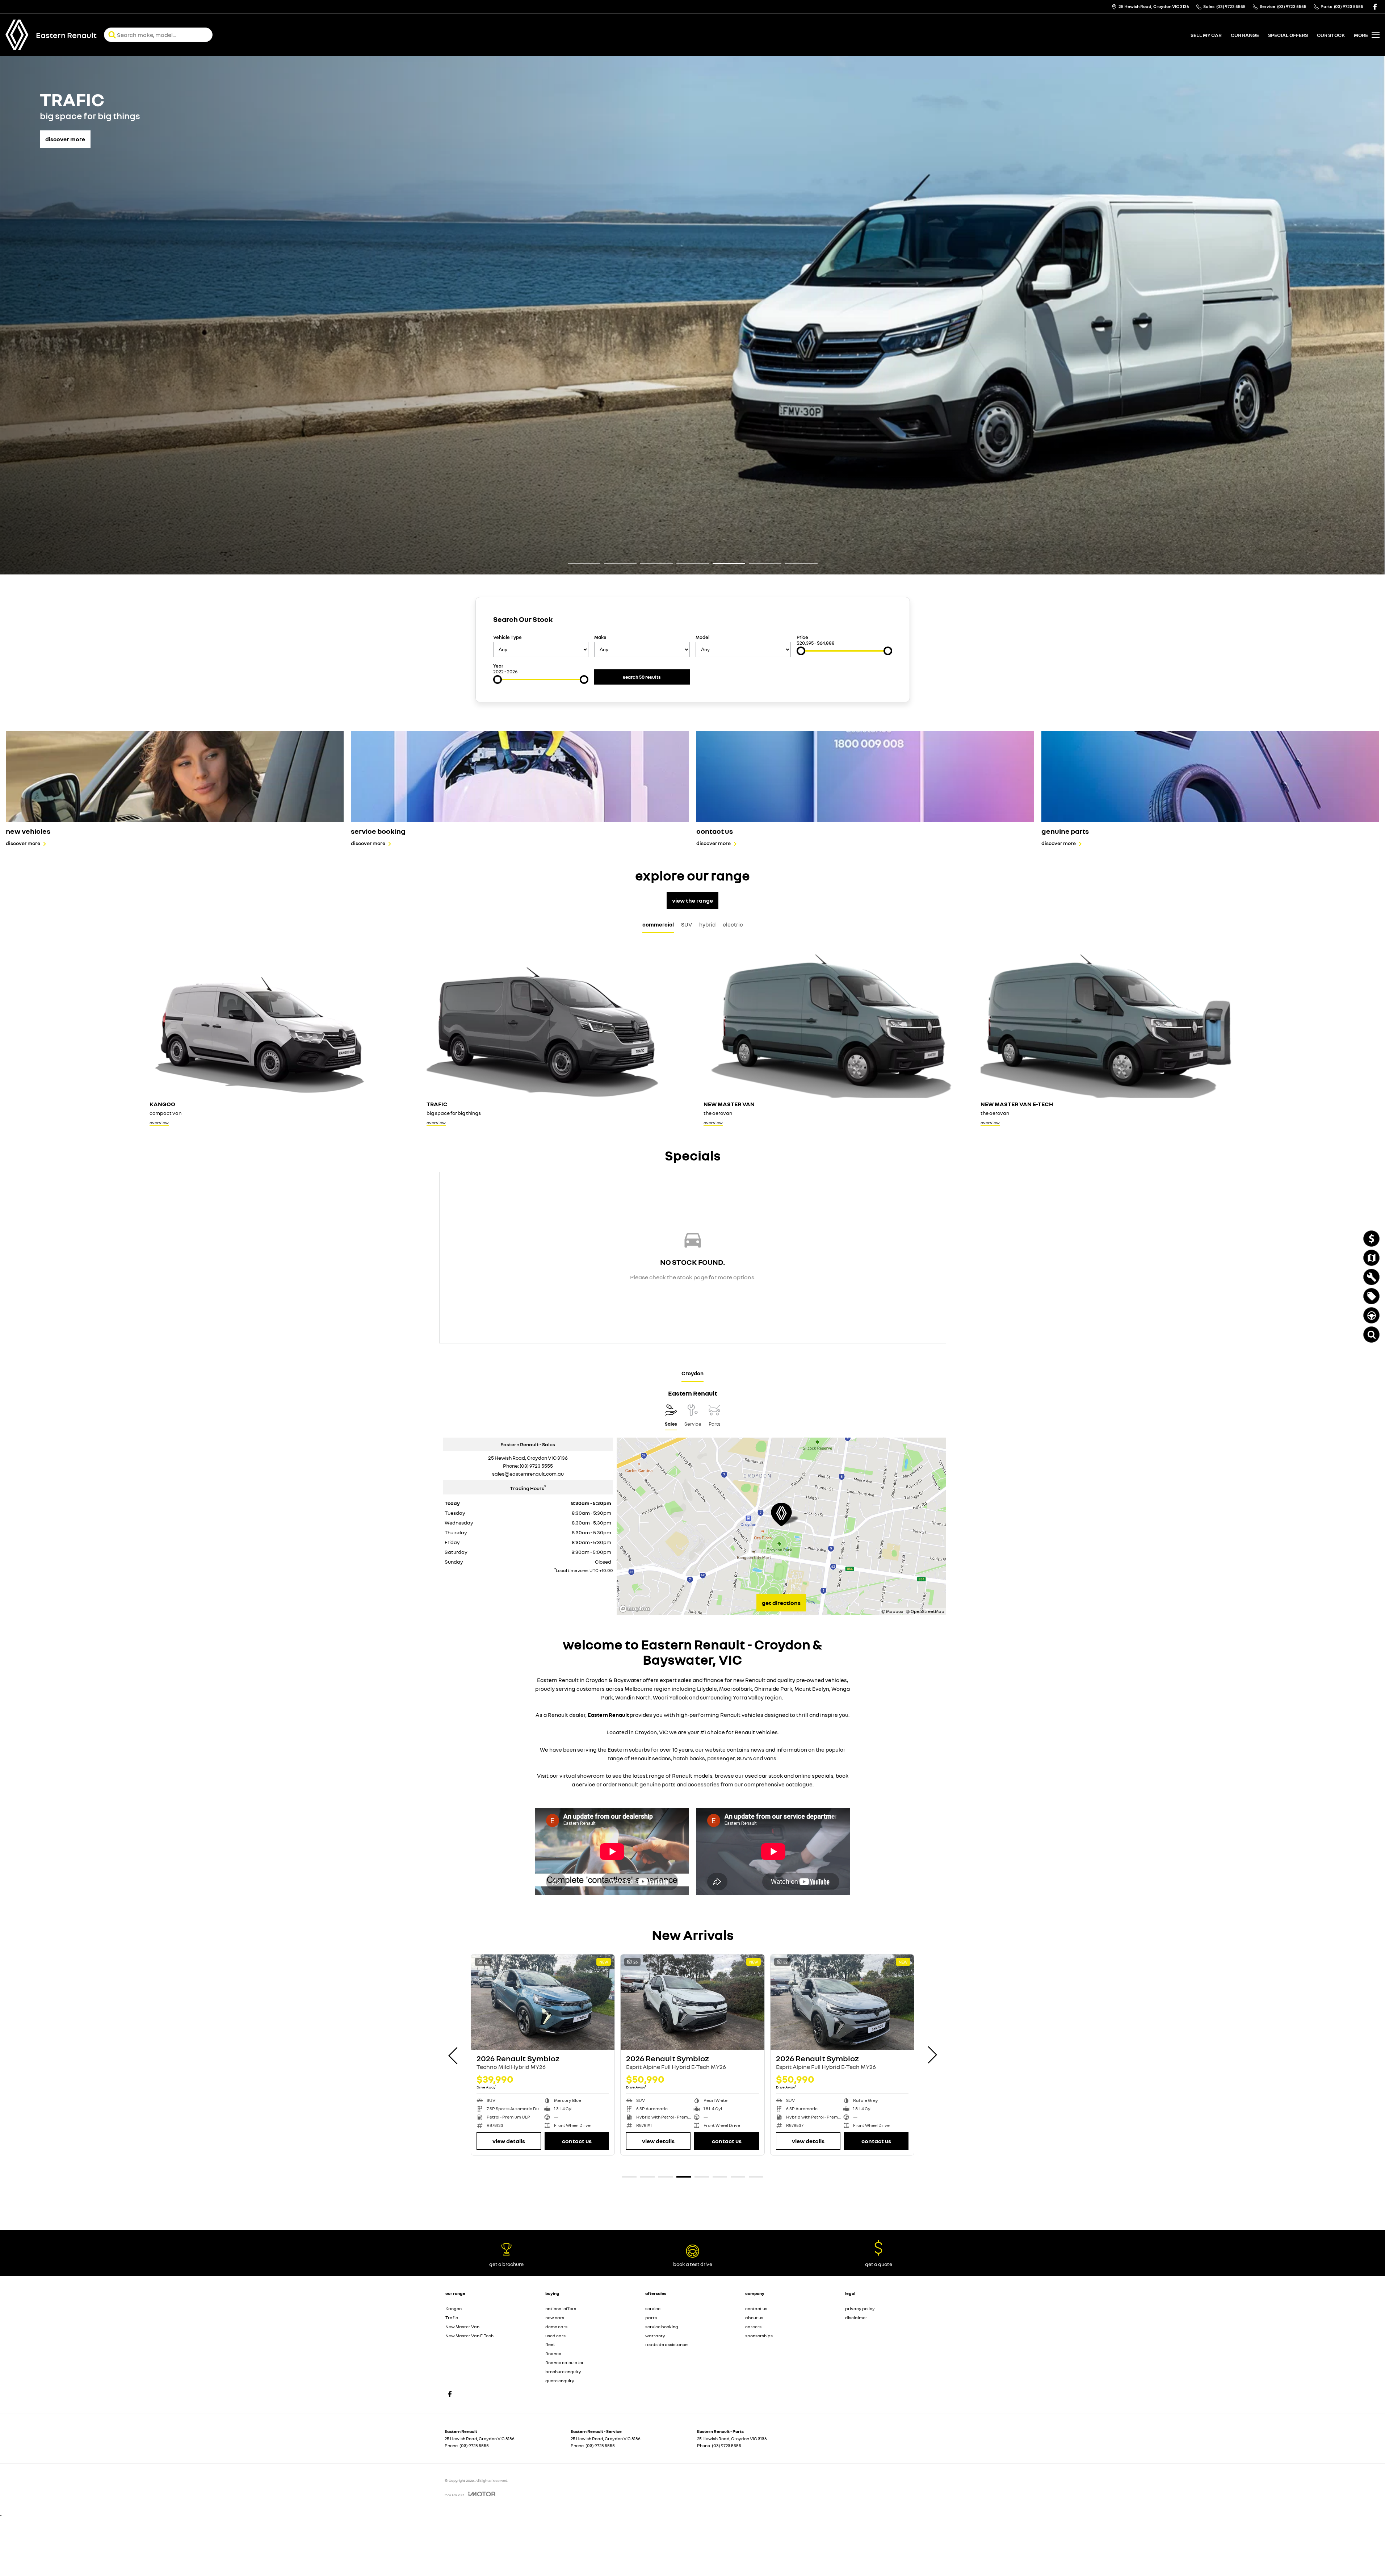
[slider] (801, 651)
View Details (658, 2141)
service (653, 2309)
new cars (555, 2318)
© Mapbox (892, 1611)
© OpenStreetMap (925, 1611)
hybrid (707, 924)
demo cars (556, 2327)
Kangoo (454, 2309)
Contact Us (726, 2141)
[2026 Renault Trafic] (543, 2002)
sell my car (1206, 35)
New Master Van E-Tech (469, 2336)
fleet (550, 2344)
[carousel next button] (932, 2055)
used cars (555, 2336)
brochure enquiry (563, 2372)
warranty (655, 2336)
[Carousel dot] (584, 563)
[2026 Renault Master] (842, 2002)
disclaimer (856, 2318)
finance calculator (565, 2362)
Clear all (879, 621)
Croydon (692, 1373)
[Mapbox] (636, 1609)
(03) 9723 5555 (536, 1466)
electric (733, 924)
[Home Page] (17, 35)
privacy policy (860, 2309)
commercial (658, 924)
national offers (561, 2309)
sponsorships (759, 2336)
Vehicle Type (507, 637)
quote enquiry (560, 2381)
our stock (1331, 35)
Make (600, 637)
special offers (1288, 35)
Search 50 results (642, 677)
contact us (756, 2309)
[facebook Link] (1375, 7)
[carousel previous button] (454, 2055)
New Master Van (462, 2327)
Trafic (452, 2318)
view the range (692, 900)
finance (553, 2353)
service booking (662, 2327)
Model (702, 637)
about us (754, 2318)
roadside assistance (666, 2344)
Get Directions (781, 1603)
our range (1245, 35)
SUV (687, 924)
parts (651, 2318)
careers (753, 2327)
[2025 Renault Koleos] (692, 2002)
